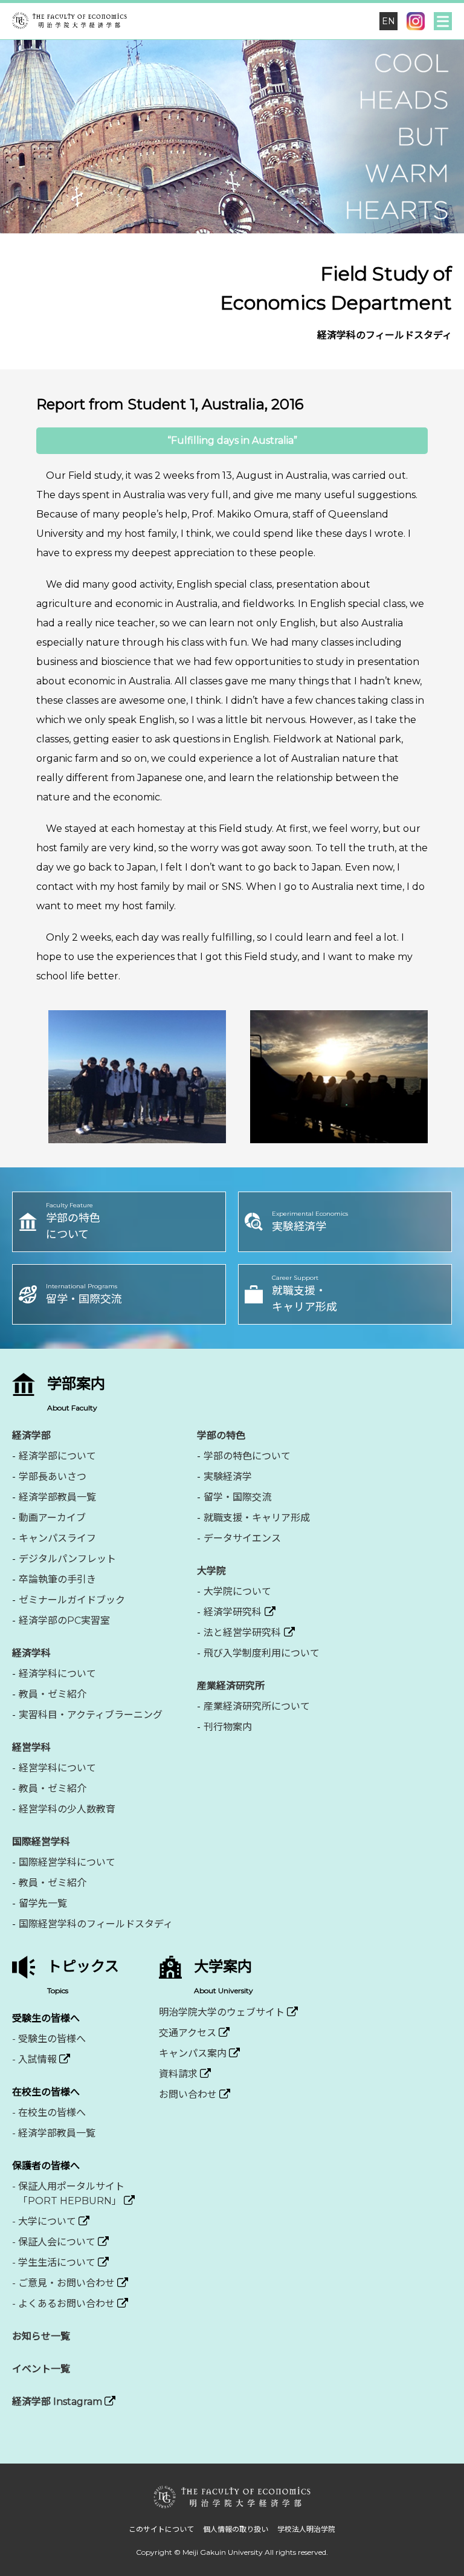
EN (388, 21)
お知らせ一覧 (41, 2336)
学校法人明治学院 (306, 2529)
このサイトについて (161, 2529)
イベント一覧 (41, 2369)
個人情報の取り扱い (236, 2529)
